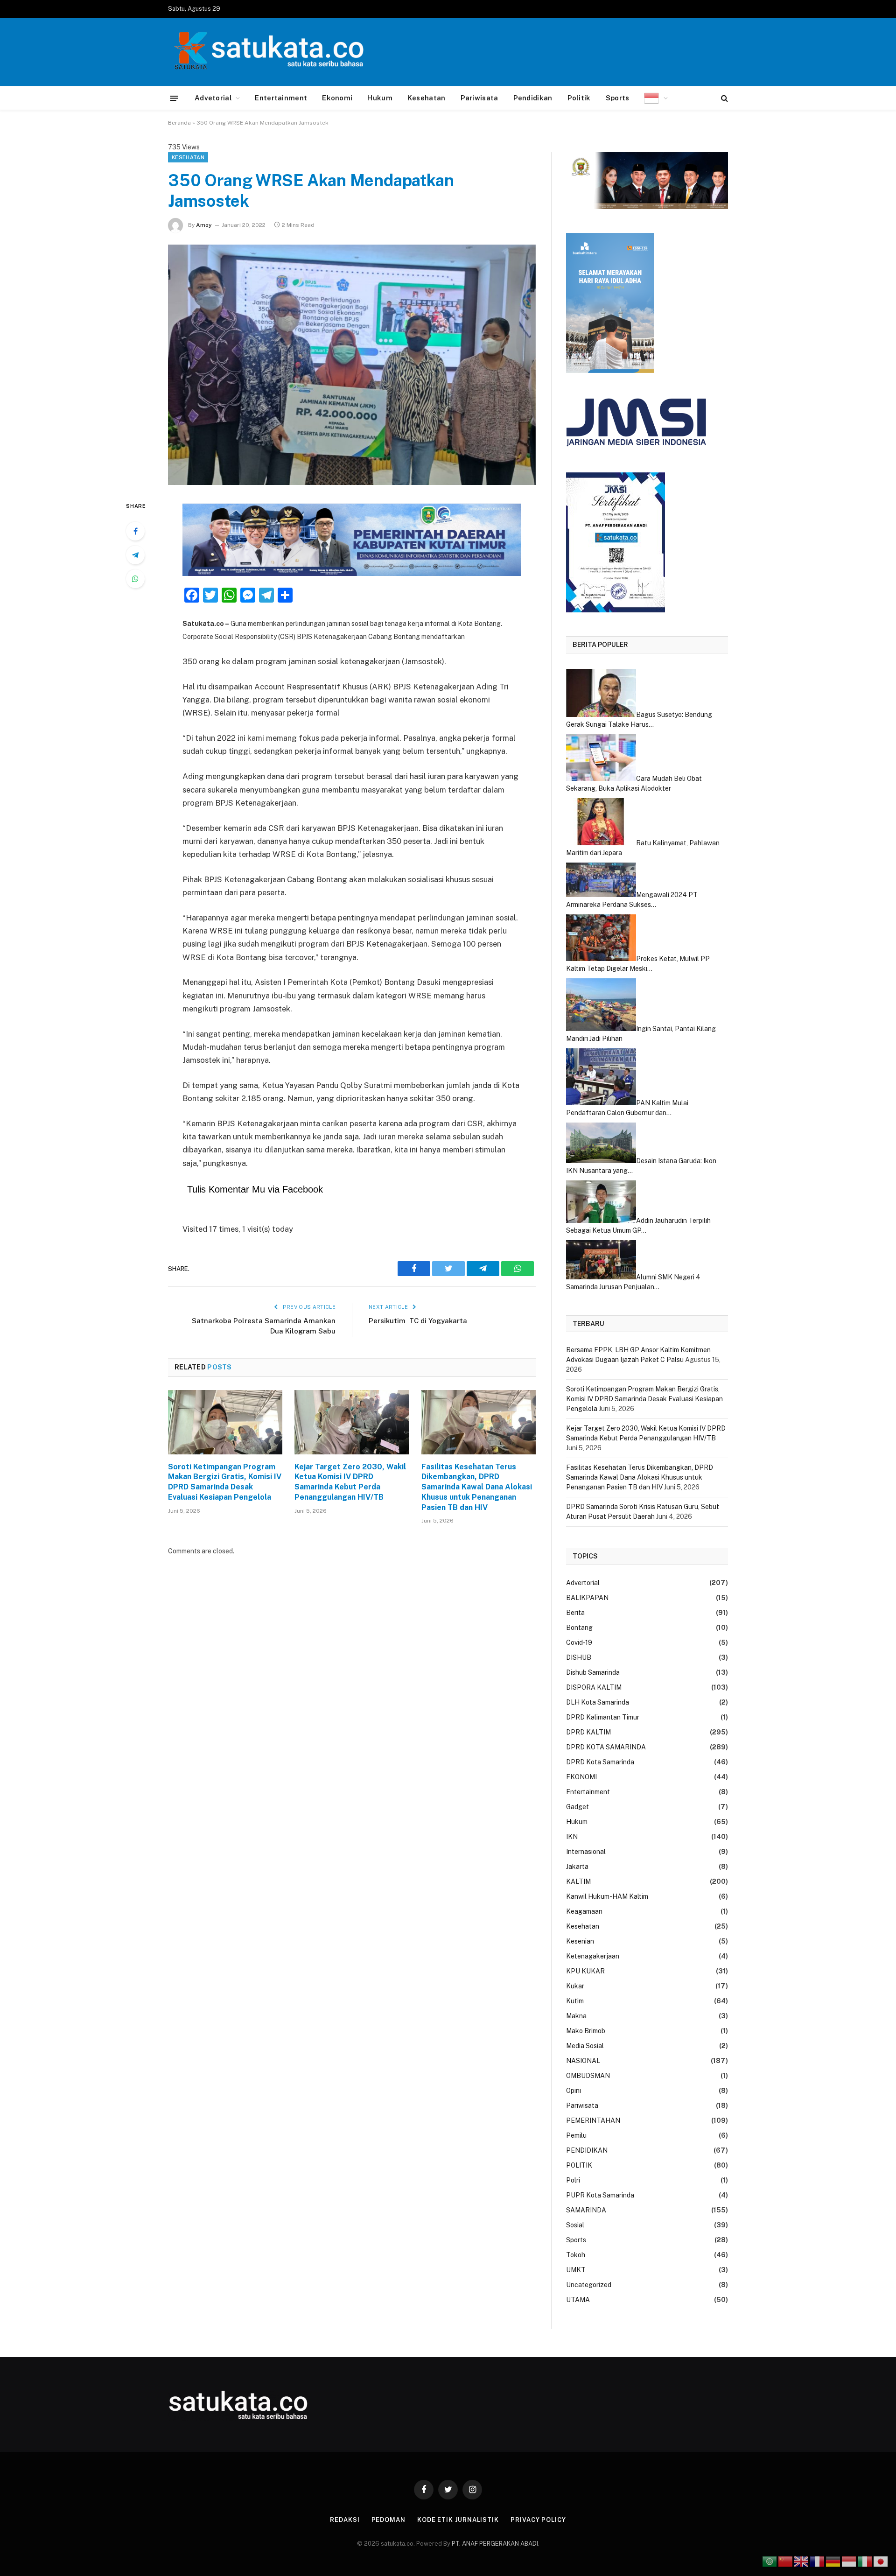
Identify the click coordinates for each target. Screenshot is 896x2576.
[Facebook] (135, 531)
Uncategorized (589, 2285)
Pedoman (388, 2520)
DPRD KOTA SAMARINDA (606, 1747)
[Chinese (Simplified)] (786, 2561)
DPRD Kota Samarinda (600, 1762)
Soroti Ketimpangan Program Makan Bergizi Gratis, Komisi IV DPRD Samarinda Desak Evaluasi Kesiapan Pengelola (225, 1482)
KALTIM (578, 1881)
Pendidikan (533, 98)
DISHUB (579, 1657)
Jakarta (577, 1867)
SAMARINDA (586, 2210)
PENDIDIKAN (587, 2150)
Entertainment (281, 98)
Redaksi (345, 2520)
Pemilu (576, 2135)
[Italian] (865, 2561)
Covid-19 (579, 1642)
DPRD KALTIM (588, 1732)
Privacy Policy (538, 2520)
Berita (575, 1613)
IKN (572, 1837)
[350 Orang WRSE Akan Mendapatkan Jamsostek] (352, 365)
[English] (802, 2561)
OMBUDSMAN (588, 2076)
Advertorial (583, 1583)
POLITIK (579, 2165)
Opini (574, 2091)
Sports (618, 98)
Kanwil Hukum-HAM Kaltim (607, 1896)
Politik (579, 98)
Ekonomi (337, 98)
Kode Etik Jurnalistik (458, 2520)
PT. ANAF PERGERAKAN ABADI (494, 2544)
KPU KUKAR (585, 1971)
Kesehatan (427, 98)
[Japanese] (881, 2561)
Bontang (579, 1628)
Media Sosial (585, 2046)
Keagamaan (584, 1911)
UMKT (576, 2270)
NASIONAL (583, 2061)
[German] (833, 2561)
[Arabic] (770, 2561)
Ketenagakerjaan (593, 1956)
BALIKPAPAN (587, 1598)
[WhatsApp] (135, 579)
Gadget (577, 1807)
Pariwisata (479, 98)
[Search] (724, 98)
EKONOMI (581, 1777)
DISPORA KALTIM (594, 1687)
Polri (573, 2180)
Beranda (179, 123)
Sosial (575, 2225)
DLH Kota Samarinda (598, 1702)
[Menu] (174, 98)
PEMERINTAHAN (593, 2120)
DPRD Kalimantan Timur (603, 1717)
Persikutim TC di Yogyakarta (419, 1321)
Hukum (380, 98)
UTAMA (578, 2300)
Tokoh (576, 2255)
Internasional (586, 1852)
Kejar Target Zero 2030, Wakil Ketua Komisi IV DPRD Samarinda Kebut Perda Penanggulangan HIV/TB (350, 1482)
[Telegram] (135, 555)
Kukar (575, 1986)
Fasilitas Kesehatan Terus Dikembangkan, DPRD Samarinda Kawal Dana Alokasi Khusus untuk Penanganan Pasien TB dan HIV (477, 1487)
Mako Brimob (586, 2031)
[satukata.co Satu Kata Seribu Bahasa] (266, 52)
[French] (818, 2561)
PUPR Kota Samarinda (600, 2195)
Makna (576, 2016)
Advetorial (213, 98)
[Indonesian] (656, 98)
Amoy (204, 225)
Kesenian (580, 1941)
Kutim (575, 2001)
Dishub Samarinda (593, 1672)
